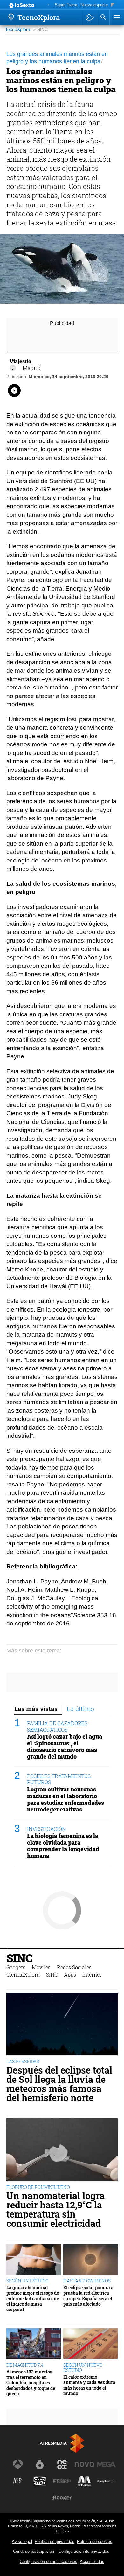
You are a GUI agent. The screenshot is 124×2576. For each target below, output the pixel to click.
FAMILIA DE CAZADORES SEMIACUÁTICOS (57, 1726)
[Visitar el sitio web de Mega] (106, 2464)
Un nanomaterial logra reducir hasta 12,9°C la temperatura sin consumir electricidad (55, 2209)
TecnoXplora (18, 29)
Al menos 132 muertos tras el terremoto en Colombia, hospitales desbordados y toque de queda (31, 2383)
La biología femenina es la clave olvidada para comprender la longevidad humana (63, 1846)
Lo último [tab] (80, 1709)
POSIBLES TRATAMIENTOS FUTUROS (59, 1779)
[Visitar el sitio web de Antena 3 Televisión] (18, 2464)
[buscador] (103, 17)
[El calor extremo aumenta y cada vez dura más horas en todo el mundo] (90, 2344)
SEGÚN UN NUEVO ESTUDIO (83, 2368)
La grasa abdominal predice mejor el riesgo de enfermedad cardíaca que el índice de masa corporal (33, 2298)
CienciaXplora (23, 1974)
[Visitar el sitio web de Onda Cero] (40, 2481)
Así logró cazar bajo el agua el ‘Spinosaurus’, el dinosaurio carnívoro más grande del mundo (65, 1747)
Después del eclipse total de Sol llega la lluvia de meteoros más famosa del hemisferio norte (59, 2084)
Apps (70, 1974)
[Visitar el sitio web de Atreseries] (18, 2481)
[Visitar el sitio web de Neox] (62, 2464)
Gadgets (16, 1967)
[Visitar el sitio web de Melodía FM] (84, 2481)
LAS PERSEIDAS (23, 2062)
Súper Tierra (66, 5)
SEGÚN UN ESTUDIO (28, 2281)
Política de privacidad (55, 2541)
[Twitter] (13, 368)
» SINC (41, 29)
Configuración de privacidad (84, 2551)
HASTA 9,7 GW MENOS (87, 2281)
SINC (19, 1958)
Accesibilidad (92, 2562)
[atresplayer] (90, 17)
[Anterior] (48, 5)
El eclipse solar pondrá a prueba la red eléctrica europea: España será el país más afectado (88, 2296)
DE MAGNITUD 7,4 (25, 2365)
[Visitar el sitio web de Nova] (84, 2464)
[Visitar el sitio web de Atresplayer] (106, 2481)
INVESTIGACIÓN (46, 1829)
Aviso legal (22, 2541)
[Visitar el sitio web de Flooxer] (62, 2498)
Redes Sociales (74, 1967)
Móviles (41, 1967)
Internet (92, 1974)
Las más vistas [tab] (36, 1709)
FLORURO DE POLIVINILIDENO (38, 2187)
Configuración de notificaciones (48, 2562)
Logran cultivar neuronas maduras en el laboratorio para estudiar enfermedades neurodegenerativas (65, 1799)
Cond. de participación (34, 2551)
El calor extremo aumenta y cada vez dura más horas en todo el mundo (89, 2385)
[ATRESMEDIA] (62, 2443)
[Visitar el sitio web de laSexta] (40, 2464)
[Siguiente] (113, 5)
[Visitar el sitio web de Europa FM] (62, 2481)
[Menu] (116, 17)
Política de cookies (95, 2541)
